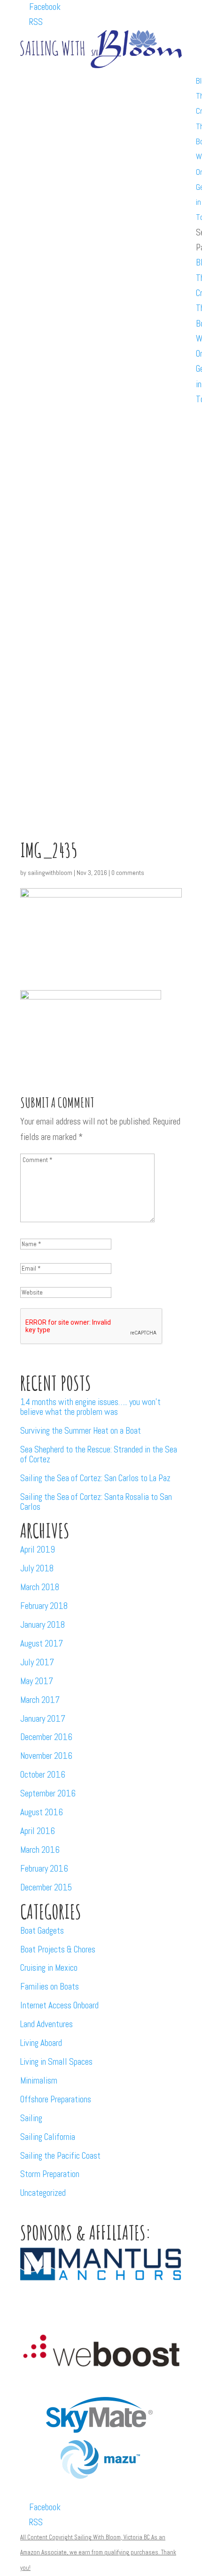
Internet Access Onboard (59, 2005)
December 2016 (46, 1737)
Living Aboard (41, 2043)
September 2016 (48, 1793)
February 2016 (44, 1869)
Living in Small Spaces (56, 2062)
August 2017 (42, 1643)
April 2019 (38, 1550)
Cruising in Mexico (49, 1968)
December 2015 (46, 1887)
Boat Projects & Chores (58, 1949)
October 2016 (43, 1775)
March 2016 (40, 1850)
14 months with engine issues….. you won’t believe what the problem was (90, 1407)
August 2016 (42, 1812)
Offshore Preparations (56, 2099)
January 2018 (43, 1625)
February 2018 (44, 1606)
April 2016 (38, 1831)
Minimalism (39, 2080)
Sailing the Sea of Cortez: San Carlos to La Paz (95, 1478)
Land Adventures (47, 2024)
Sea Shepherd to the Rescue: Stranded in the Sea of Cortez (99, 1454)
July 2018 (37, 1568)
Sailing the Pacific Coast (60, 2156)
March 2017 (40, 1700)
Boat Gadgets (42, 1931)
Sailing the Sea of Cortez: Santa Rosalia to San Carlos (96, 1502)
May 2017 (37, 1681)
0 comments (128, 873)
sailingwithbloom (50, 873)
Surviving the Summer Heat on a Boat (81, 1431)
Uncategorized (43, 2193)
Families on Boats (50, 1987)
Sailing (31, 2118)
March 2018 (40, 1587)
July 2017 (37, 1662)
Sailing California (48, 2137)
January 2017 (43, 1719)
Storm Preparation (50, 2174)
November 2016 (46, 1756)
